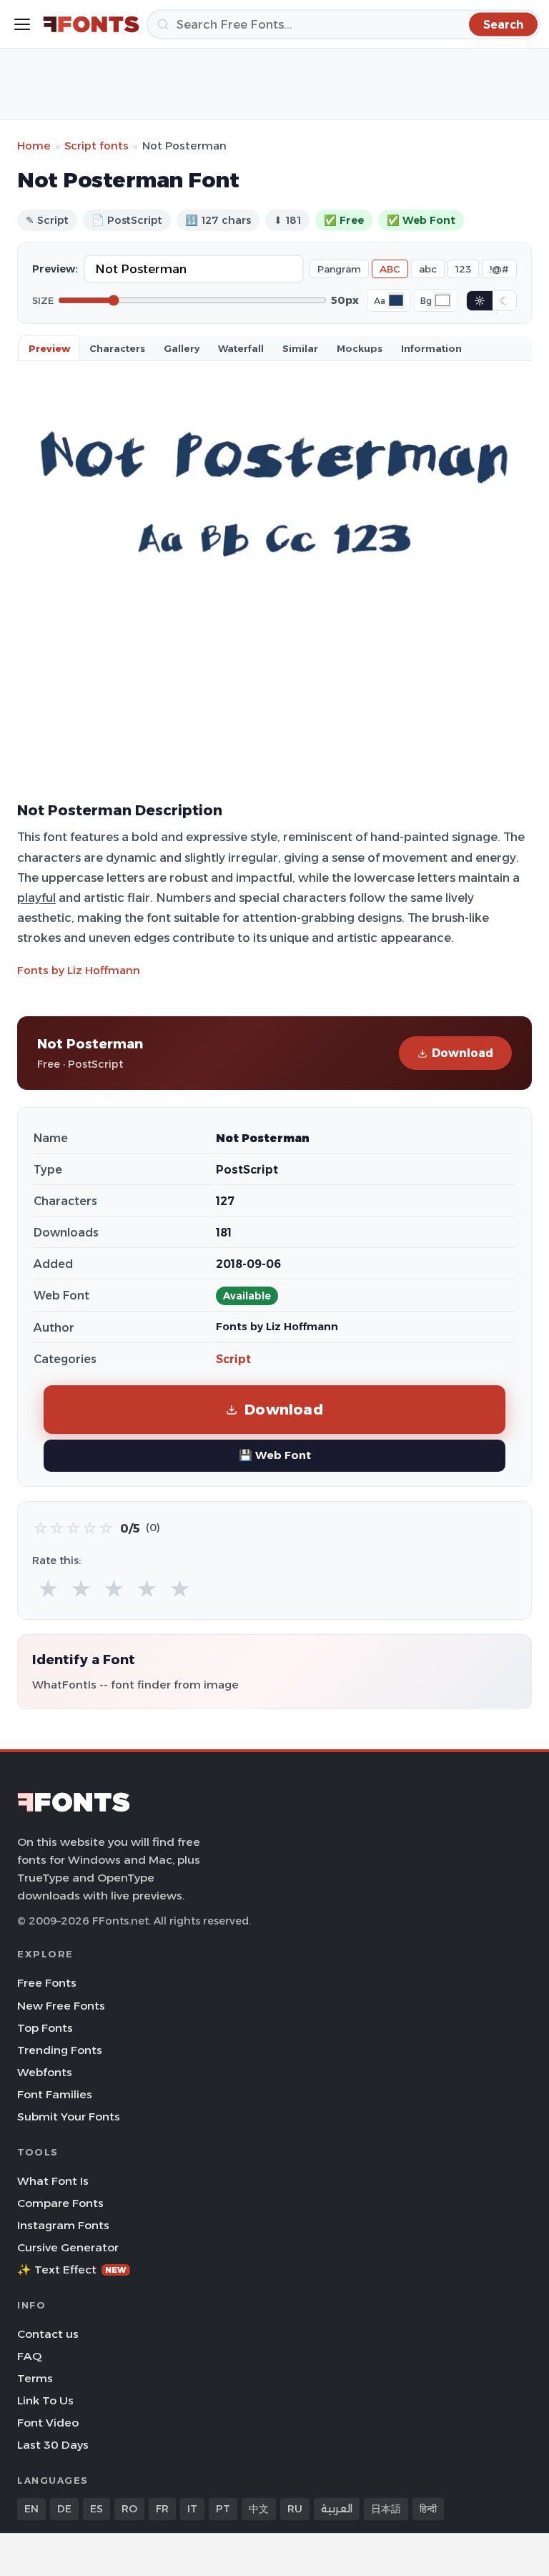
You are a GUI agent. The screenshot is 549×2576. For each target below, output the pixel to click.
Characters (117, 348)
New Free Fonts (61, 2006)
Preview (49, 348)
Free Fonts (47, 1983)
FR (162, 2509)
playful (36, 898)
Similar (300, 348)
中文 (259, 2509)
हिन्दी (428, 2509)
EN (31, 2509)
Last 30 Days (53, 2445)
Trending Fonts (60, 2050)
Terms (35, 2378)
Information (431, 348)
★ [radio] (48, 1589)
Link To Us (45, 2400)
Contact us (48, 2334)
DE (64, 2509)
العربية (337, 2509)
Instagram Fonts (63, 2225)
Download (463, 1053)
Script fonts (97, 146)
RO (129, 2509)
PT (223, 2509)
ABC (390, 269)
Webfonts (45, 2072)
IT (192, 2509)
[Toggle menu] (22, 24)
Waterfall (241, 348)
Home (34, 146)
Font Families (55, 2094)
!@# (499, 269)
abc (428, 269)
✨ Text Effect (72, 2270)
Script (233, 1359)
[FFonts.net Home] (91, 24)
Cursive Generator (68, 2247)
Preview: (55, 269)
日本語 (386, 2509)
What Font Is (53, 2181)
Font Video (48, 2423)
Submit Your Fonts (69, 2117)
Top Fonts (45, 2028)
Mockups (360, 348)
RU (295, 2509)
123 (463, 269)
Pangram (339, 269)
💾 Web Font (275, 1455)
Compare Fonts (60, 2203)
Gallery (182, 348)
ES (97, 2509)
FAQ (29, 2356)
